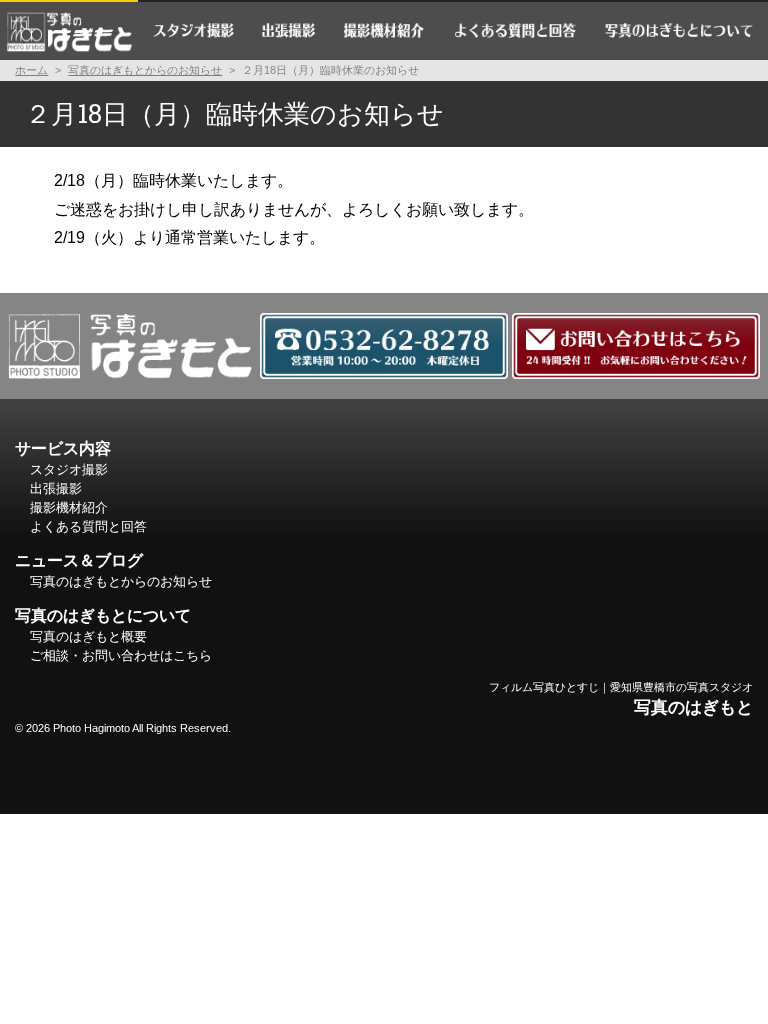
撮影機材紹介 (385, 30)
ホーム (69, 30)
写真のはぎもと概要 (88, 636)
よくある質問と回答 (514, 30)
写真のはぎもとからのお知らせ (145, 70)
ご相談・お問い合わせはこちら (121, 655)
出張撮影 (289, 30)
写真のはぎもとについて (679, 30)
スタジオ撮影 (193, 30)
